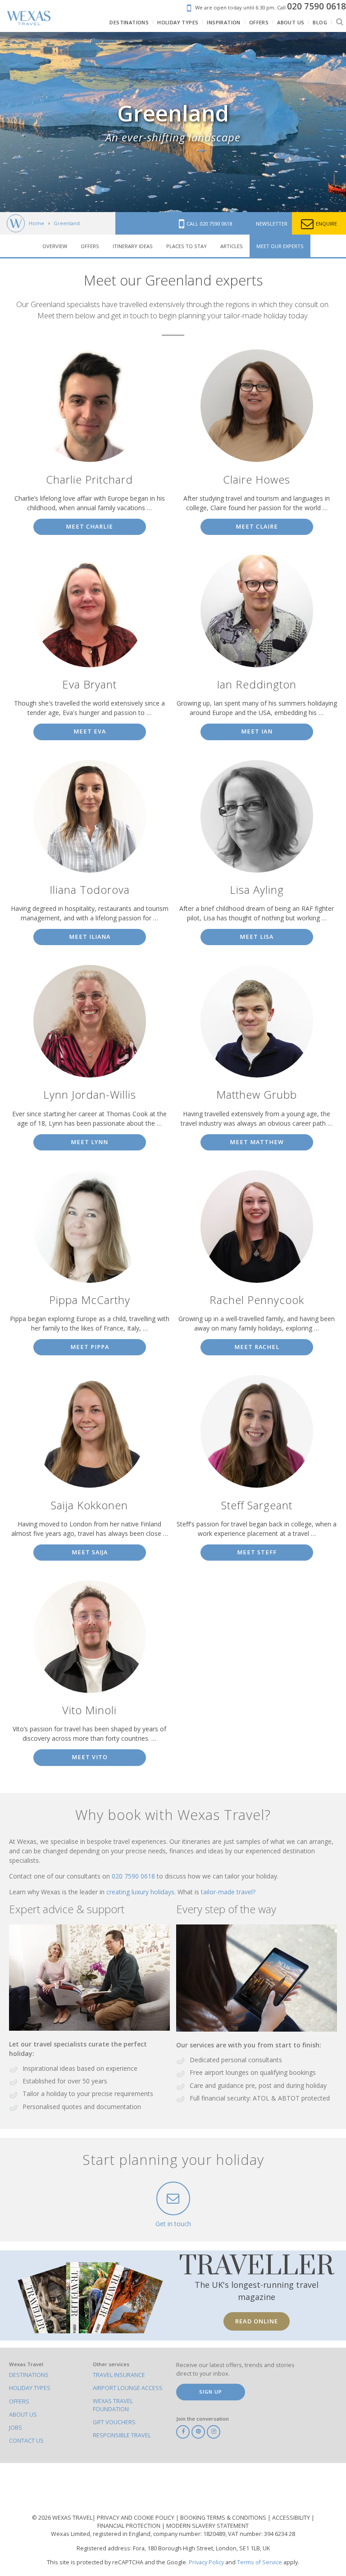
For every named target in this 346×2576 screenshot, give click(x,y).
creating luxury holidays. (142, 1892)
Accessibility (292, 2518)
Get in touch (173, 2224)
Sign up (211, 2392)
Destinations (29, 2375)
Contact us (26, 2441)
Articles (232, 246)
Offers (90, 246)
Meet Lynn (89, 1142)
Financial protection (130, 2526)
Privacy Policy (206, 2562)
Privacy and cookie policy (136, 2518)
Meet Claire (257, 527)
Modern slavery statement (207, 2526)
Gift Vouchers (114, 2422)
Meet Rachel (257, 1347)
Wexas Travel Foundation (113, 2405)
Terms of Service (259, 2562)
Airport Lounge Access (128, 2388)
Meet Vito (90, 1757)
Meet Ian (257, 731)
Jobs (16, 2428)
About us (23, 2415)
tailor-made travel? (228, 1892)
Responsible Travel (122, 2435)
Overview (55, 246)
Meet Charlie (89, 527)
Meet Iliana (90, 937)
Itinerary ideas (133, 246)
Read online (257, 2321)
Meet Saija (90, 1552)
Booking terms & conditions (224, 2518)
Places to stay (187, 246)
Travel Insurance (119, 2375)
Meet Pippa (90, 1347)
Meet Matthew (257, 1142)
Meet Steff (257, 1552)
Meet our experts (280, 246)
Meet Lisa (257, 937)
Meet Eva (90, 731)
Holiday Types (30, 2388)
